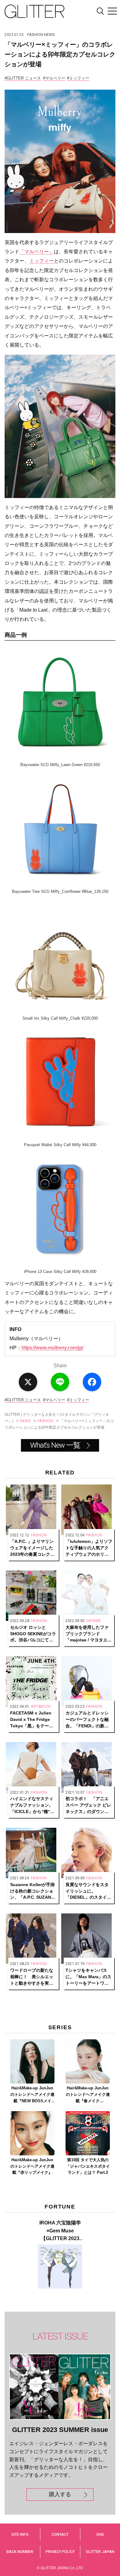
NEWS (49, 35)
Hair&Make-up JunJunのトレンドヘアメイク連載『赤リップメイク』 (32, 2166)
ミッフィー (42, 261)
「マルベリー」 (37, 252)
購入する (60, 2494)
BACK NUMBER (20, 2552)
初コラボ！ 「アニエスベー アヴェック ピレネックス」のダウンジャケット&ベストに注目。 (88, 1805)
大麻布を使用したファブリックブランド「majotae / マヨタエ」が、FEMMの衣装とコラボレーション (89, 1634)
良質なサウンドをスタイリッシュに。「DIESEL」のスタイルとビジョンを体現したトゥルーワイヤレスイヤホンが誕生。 (88, 1891)
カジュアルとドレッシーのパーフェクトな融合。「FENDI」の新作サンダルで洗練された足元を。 (87, 1720)
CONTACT (60, 2534)
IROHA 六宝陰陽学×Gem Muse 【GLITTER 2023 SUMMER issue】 (60, 2231)
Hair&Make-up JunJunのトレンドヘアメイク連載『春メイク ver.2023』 (88, 2095)
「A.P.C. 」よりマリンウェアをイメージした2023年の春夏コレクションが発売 (32, 1548)
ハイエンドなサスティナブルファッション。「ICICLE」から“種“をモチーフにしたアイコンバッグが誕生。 (32, 1805)
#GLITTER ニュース (23, 78)
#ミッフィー (78, 78)
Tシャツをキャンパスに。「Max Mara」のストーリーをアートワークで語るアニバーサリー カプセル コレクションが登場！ (88, 1977)
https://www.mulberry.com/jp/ (52, 1348)
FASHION (35, 35)
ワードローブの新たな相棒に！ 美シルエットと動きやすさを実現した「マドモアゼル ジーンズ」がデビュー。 (32, 1977)
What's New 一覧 (55, 1445)
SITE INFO (20, 2534)
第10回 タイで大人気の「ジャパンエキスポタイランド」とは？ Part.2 (88, 2166)
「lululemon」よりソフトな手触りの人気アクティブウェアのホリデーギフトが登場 (89, 1548)
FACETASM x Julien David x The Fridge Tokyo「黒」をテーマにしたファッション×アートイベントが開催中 (33, 1720)
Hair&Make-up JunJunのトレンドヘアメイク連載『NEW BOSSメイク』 (32, 2095)
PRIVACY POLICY (60, 2552)
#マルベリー (54, 78)
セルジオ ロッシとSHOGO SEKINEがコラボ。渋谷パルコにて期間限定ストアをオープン (33, 1634)
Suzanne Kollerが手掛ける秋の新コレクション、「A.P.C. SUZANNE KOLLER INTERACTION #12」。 (34, 1891)
